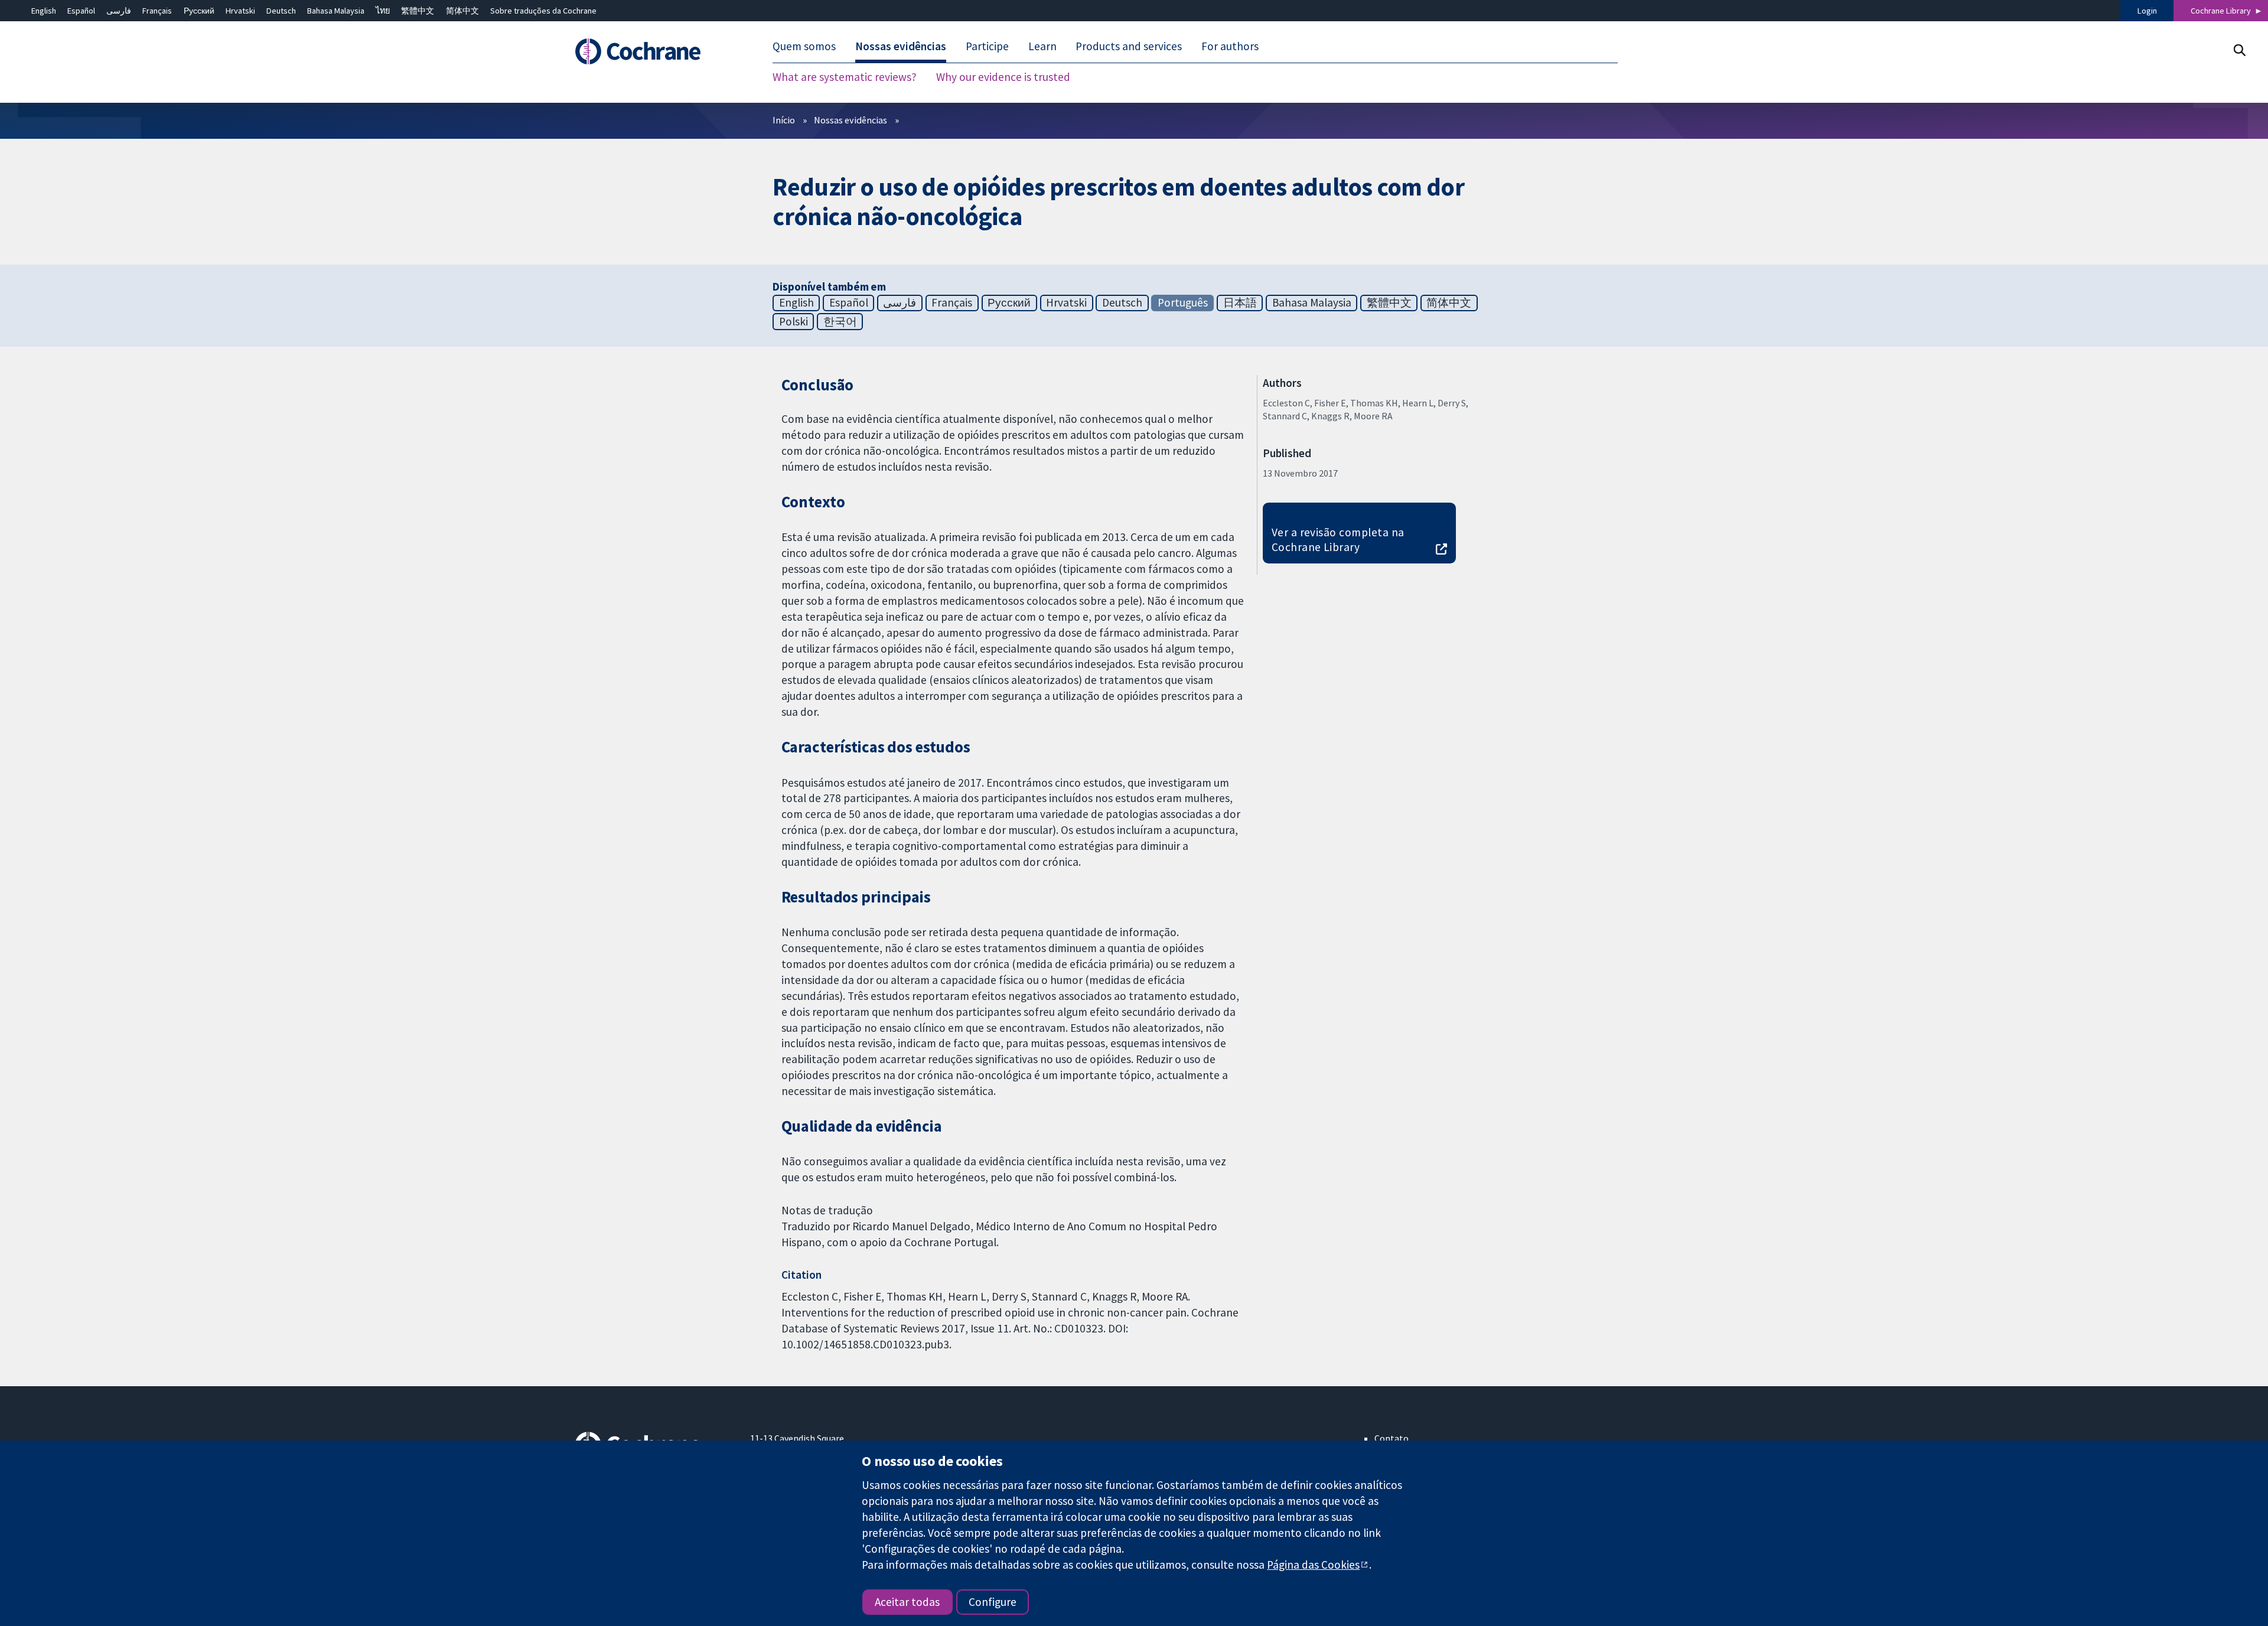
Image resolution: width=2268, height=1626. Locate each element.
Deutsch (281, 11)
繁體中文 (418, 11)
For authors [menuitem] (1230, 46)
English (44, 11)
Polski (794, 321)
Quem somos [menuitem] (804, 46)
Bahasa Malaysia (336, 11)
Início (784, 120)
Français (157, 11)
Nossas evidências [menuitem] (901, 46)
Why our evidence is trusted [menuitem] (1003, 77)
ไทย (383, 11)
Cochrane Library (2221, 11)
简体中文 (462, 11)
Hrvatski (240, 11)
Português (1183, 302)
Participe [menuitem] (987, 46)
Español (81, 11)
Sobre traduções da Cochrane (543, 11)
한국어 (840, 321)
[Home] (654, 51)
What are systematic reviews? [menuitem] (845, 77)
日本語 (1240, 302)
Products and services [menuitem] (1129, 46)
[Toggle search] (2239, 50)
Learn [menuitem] (1042, 46)
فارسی (119, 11)
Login (2147, 11)
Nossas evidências (850, 120)
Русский (199, 11)
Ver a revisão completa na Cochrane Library (1338, 540)
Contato (1392, 1438)
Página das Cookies (1313, 1565)
